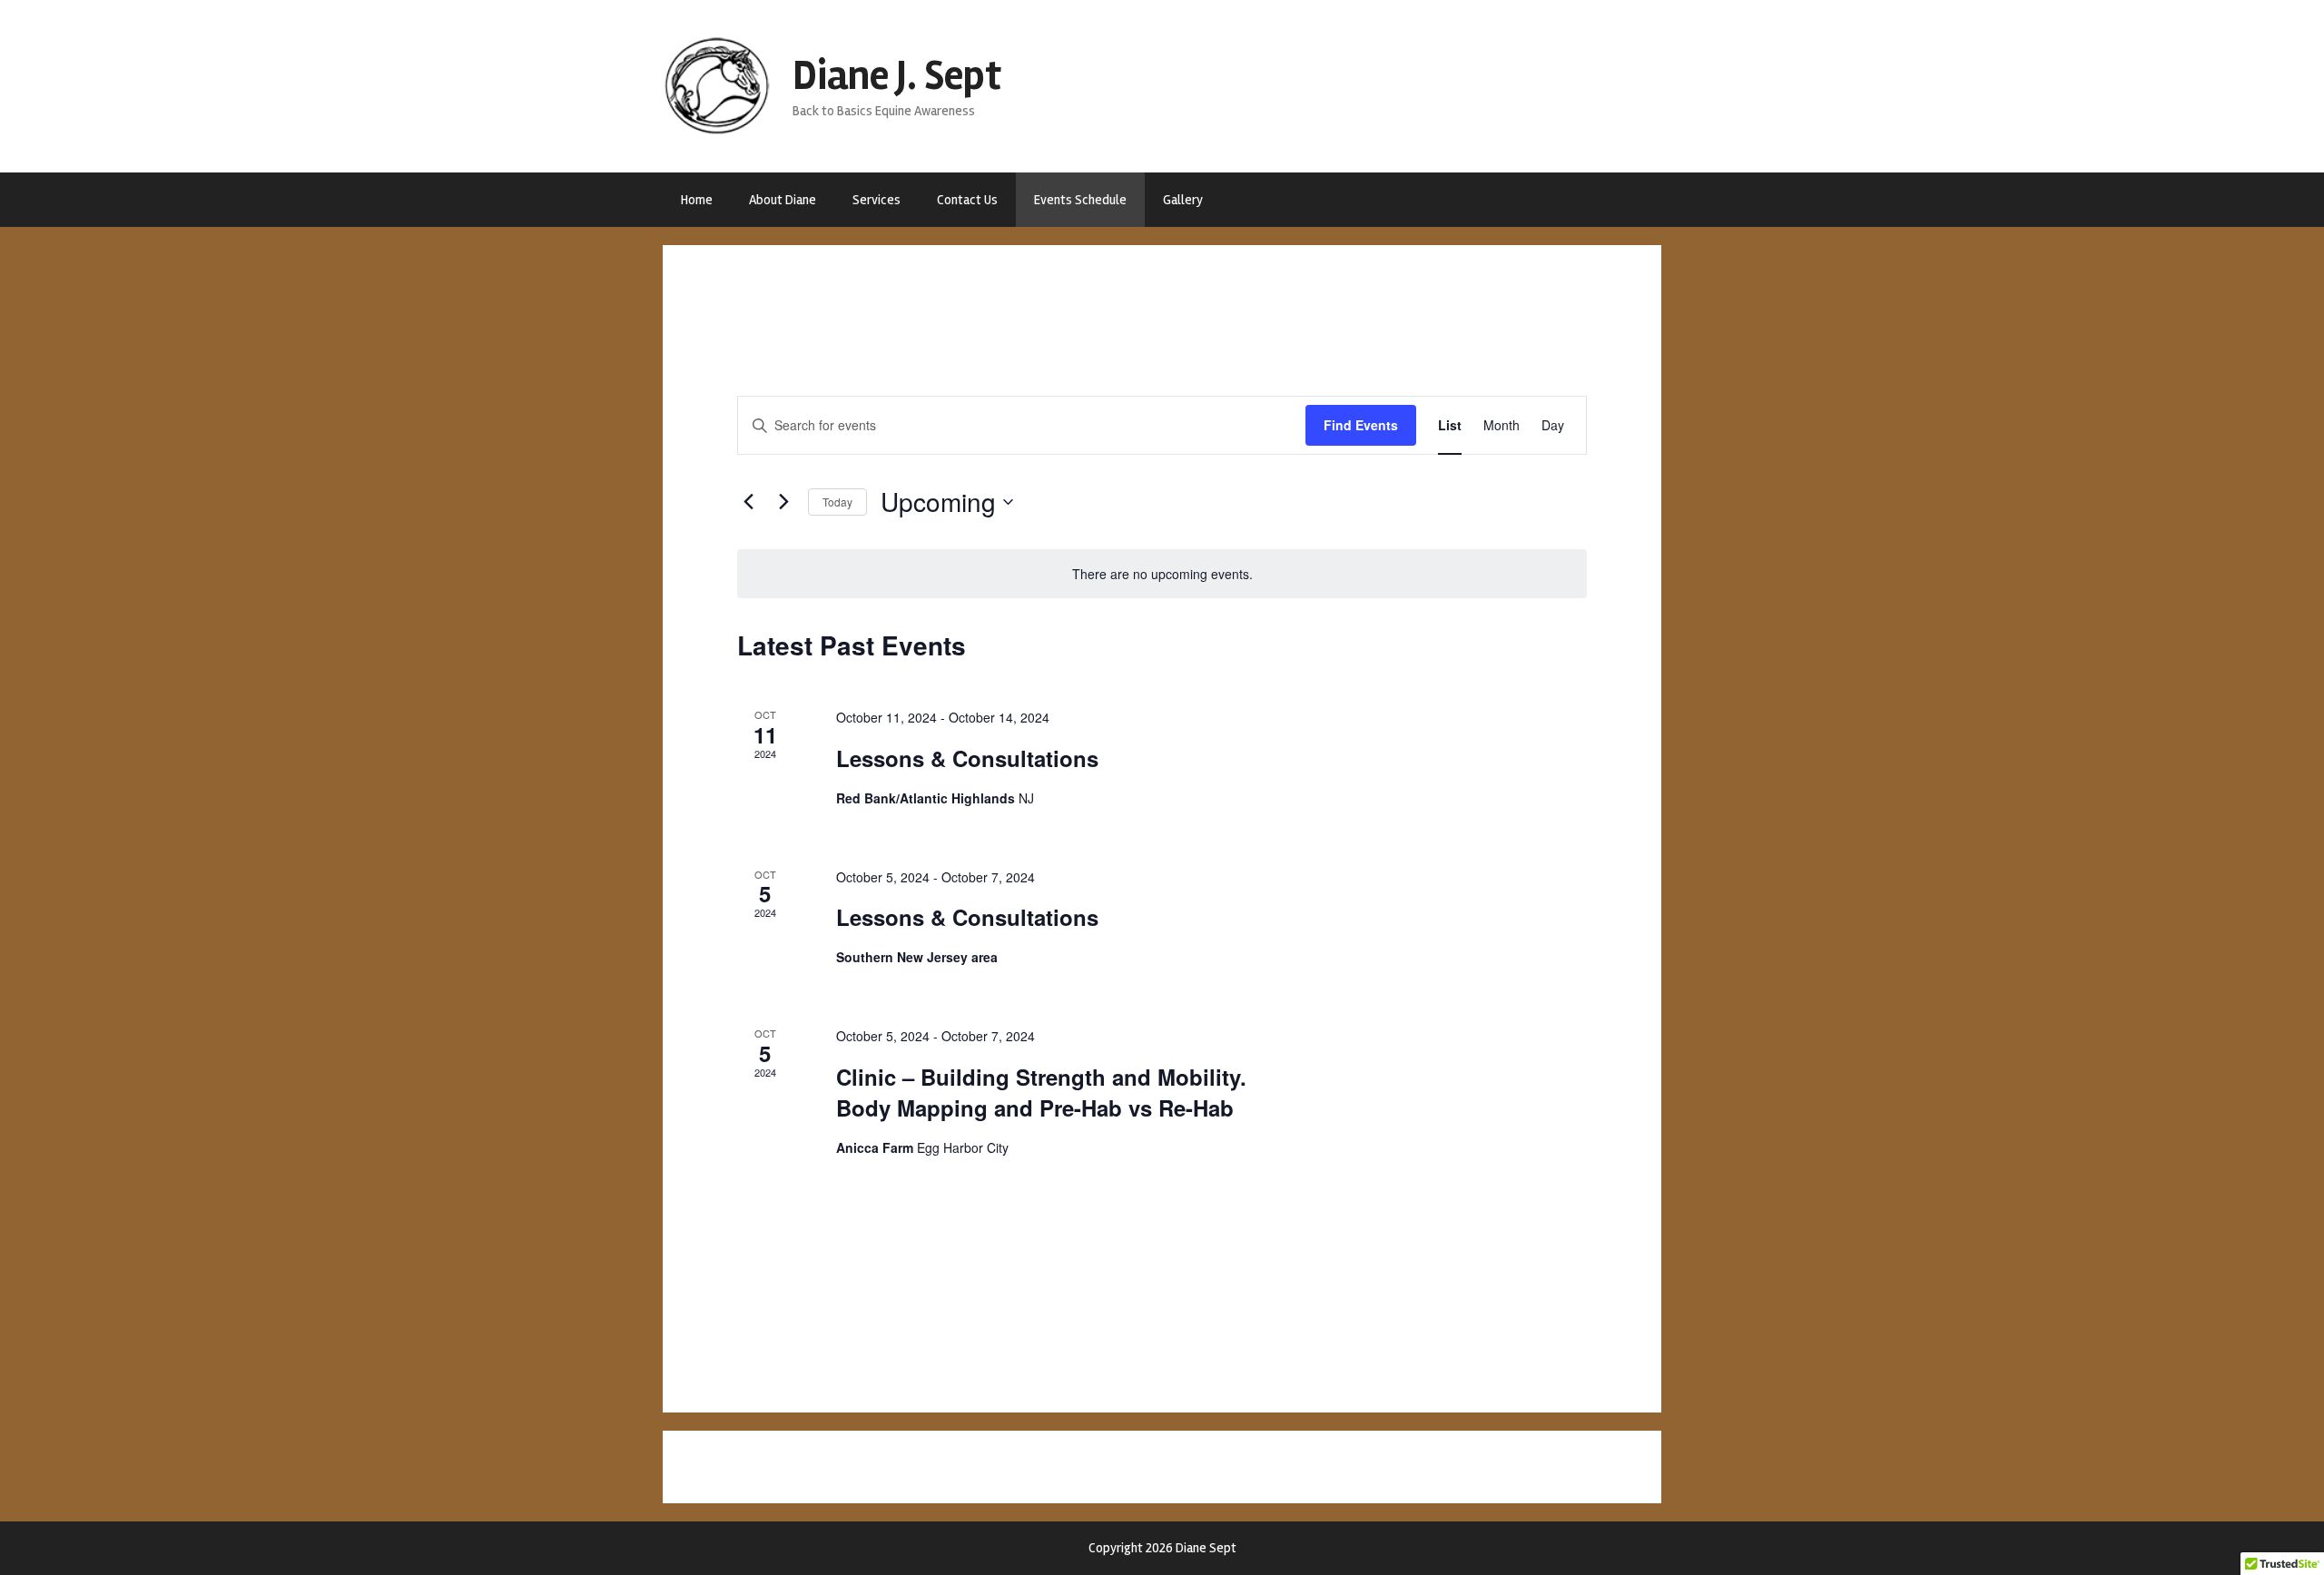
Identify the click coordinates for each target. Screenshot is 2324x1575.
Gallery (1183, 200)
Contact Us (967, 200)
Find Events (1361, 425)
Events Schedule (1080, 200)
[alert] (1162, 574)
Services (876, 200)
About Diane (783, 200)
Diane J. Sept (897, 76)
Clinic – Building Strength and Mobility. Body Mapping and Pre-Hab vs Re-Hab (1041, 1092)
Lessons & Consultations (967, 758)
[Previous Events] (748, 502)
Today (837, 502)
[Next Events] (783, 502)
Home (697, 200)
